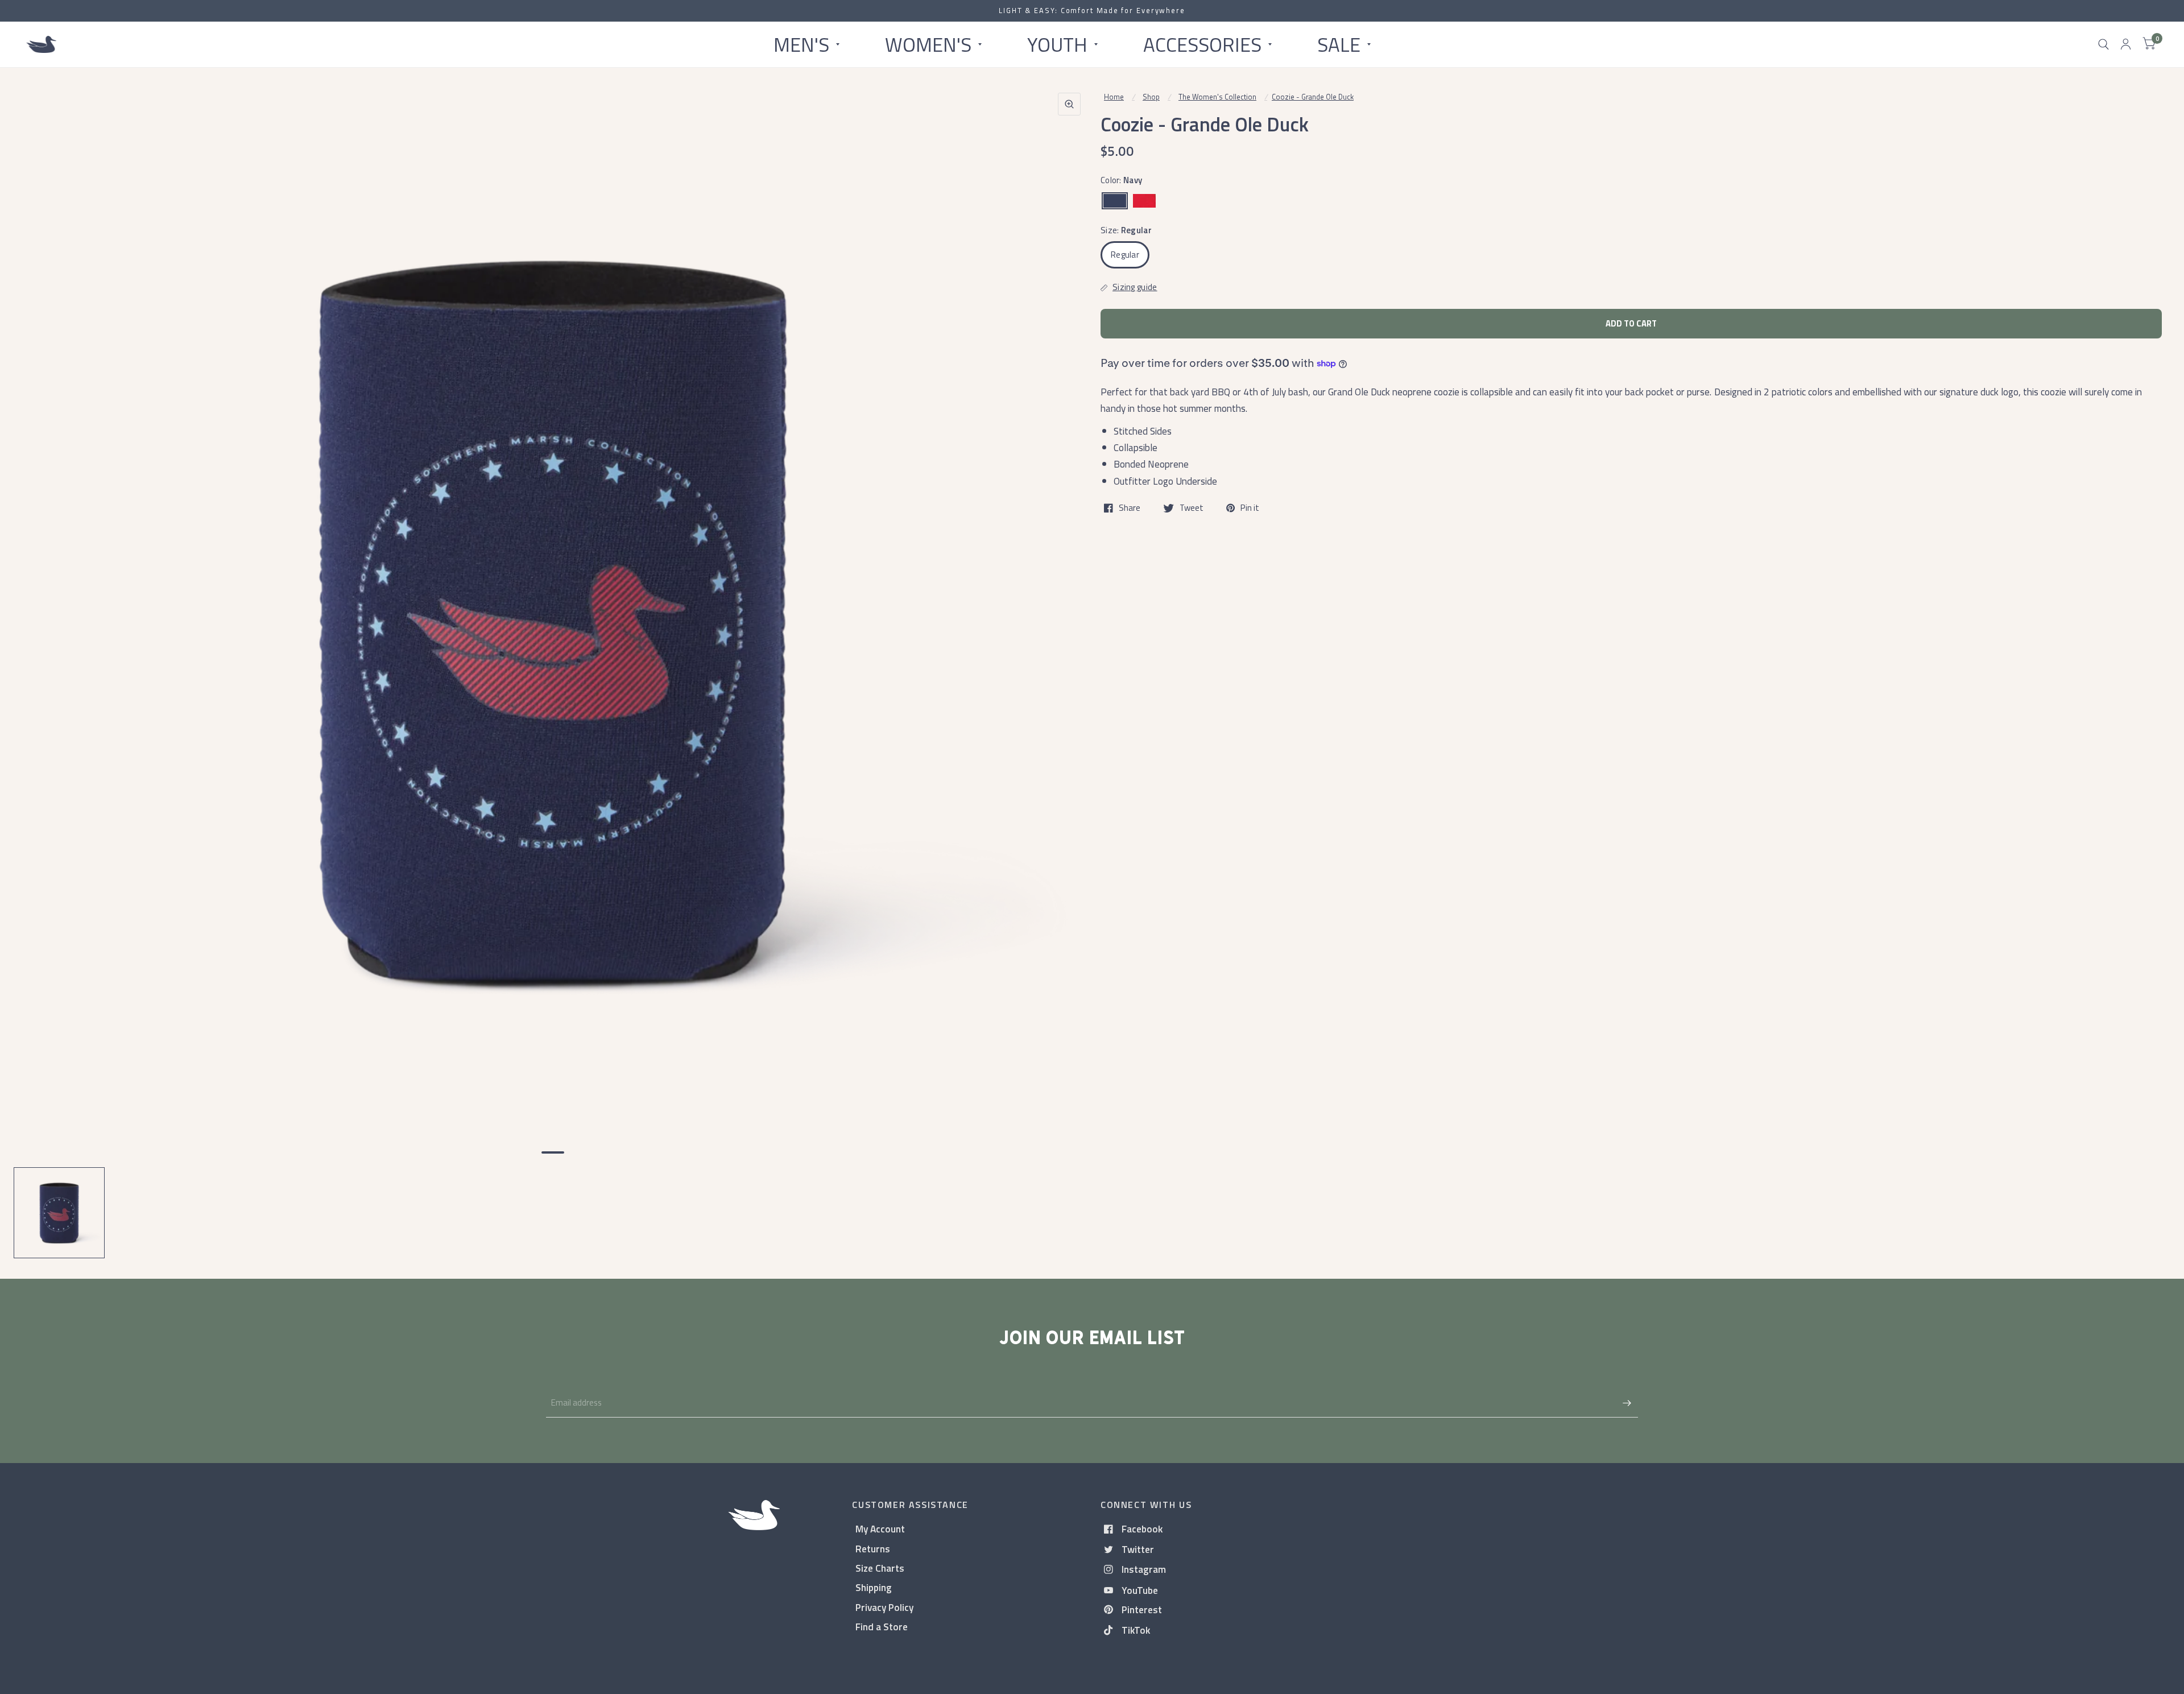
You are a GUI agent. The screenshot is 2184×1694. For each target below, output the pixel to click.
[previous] (37, 664)
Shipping (874, 1587)
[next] (1069, 664)
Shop (1151, 97)
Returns (873, 1549)
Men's (801, 44)
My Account (880, 1529)
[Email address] (1627, 1403)
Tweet (1192, 508)
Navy (1115, 201)
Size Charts (880, 1568)
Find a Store (882, 1627)
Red (1144, 201)
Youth (1057, 44)
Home (1114, 97)
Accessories (1202, 44)
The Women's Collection (1217, 97)
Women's (928, 44)
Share (1130, 508)
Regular (1125, 255)
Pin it (1250, 508)
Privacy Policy (884, 1607)
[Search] (2104, 44)
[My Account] (2126, 44)
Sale (1339, 44)
